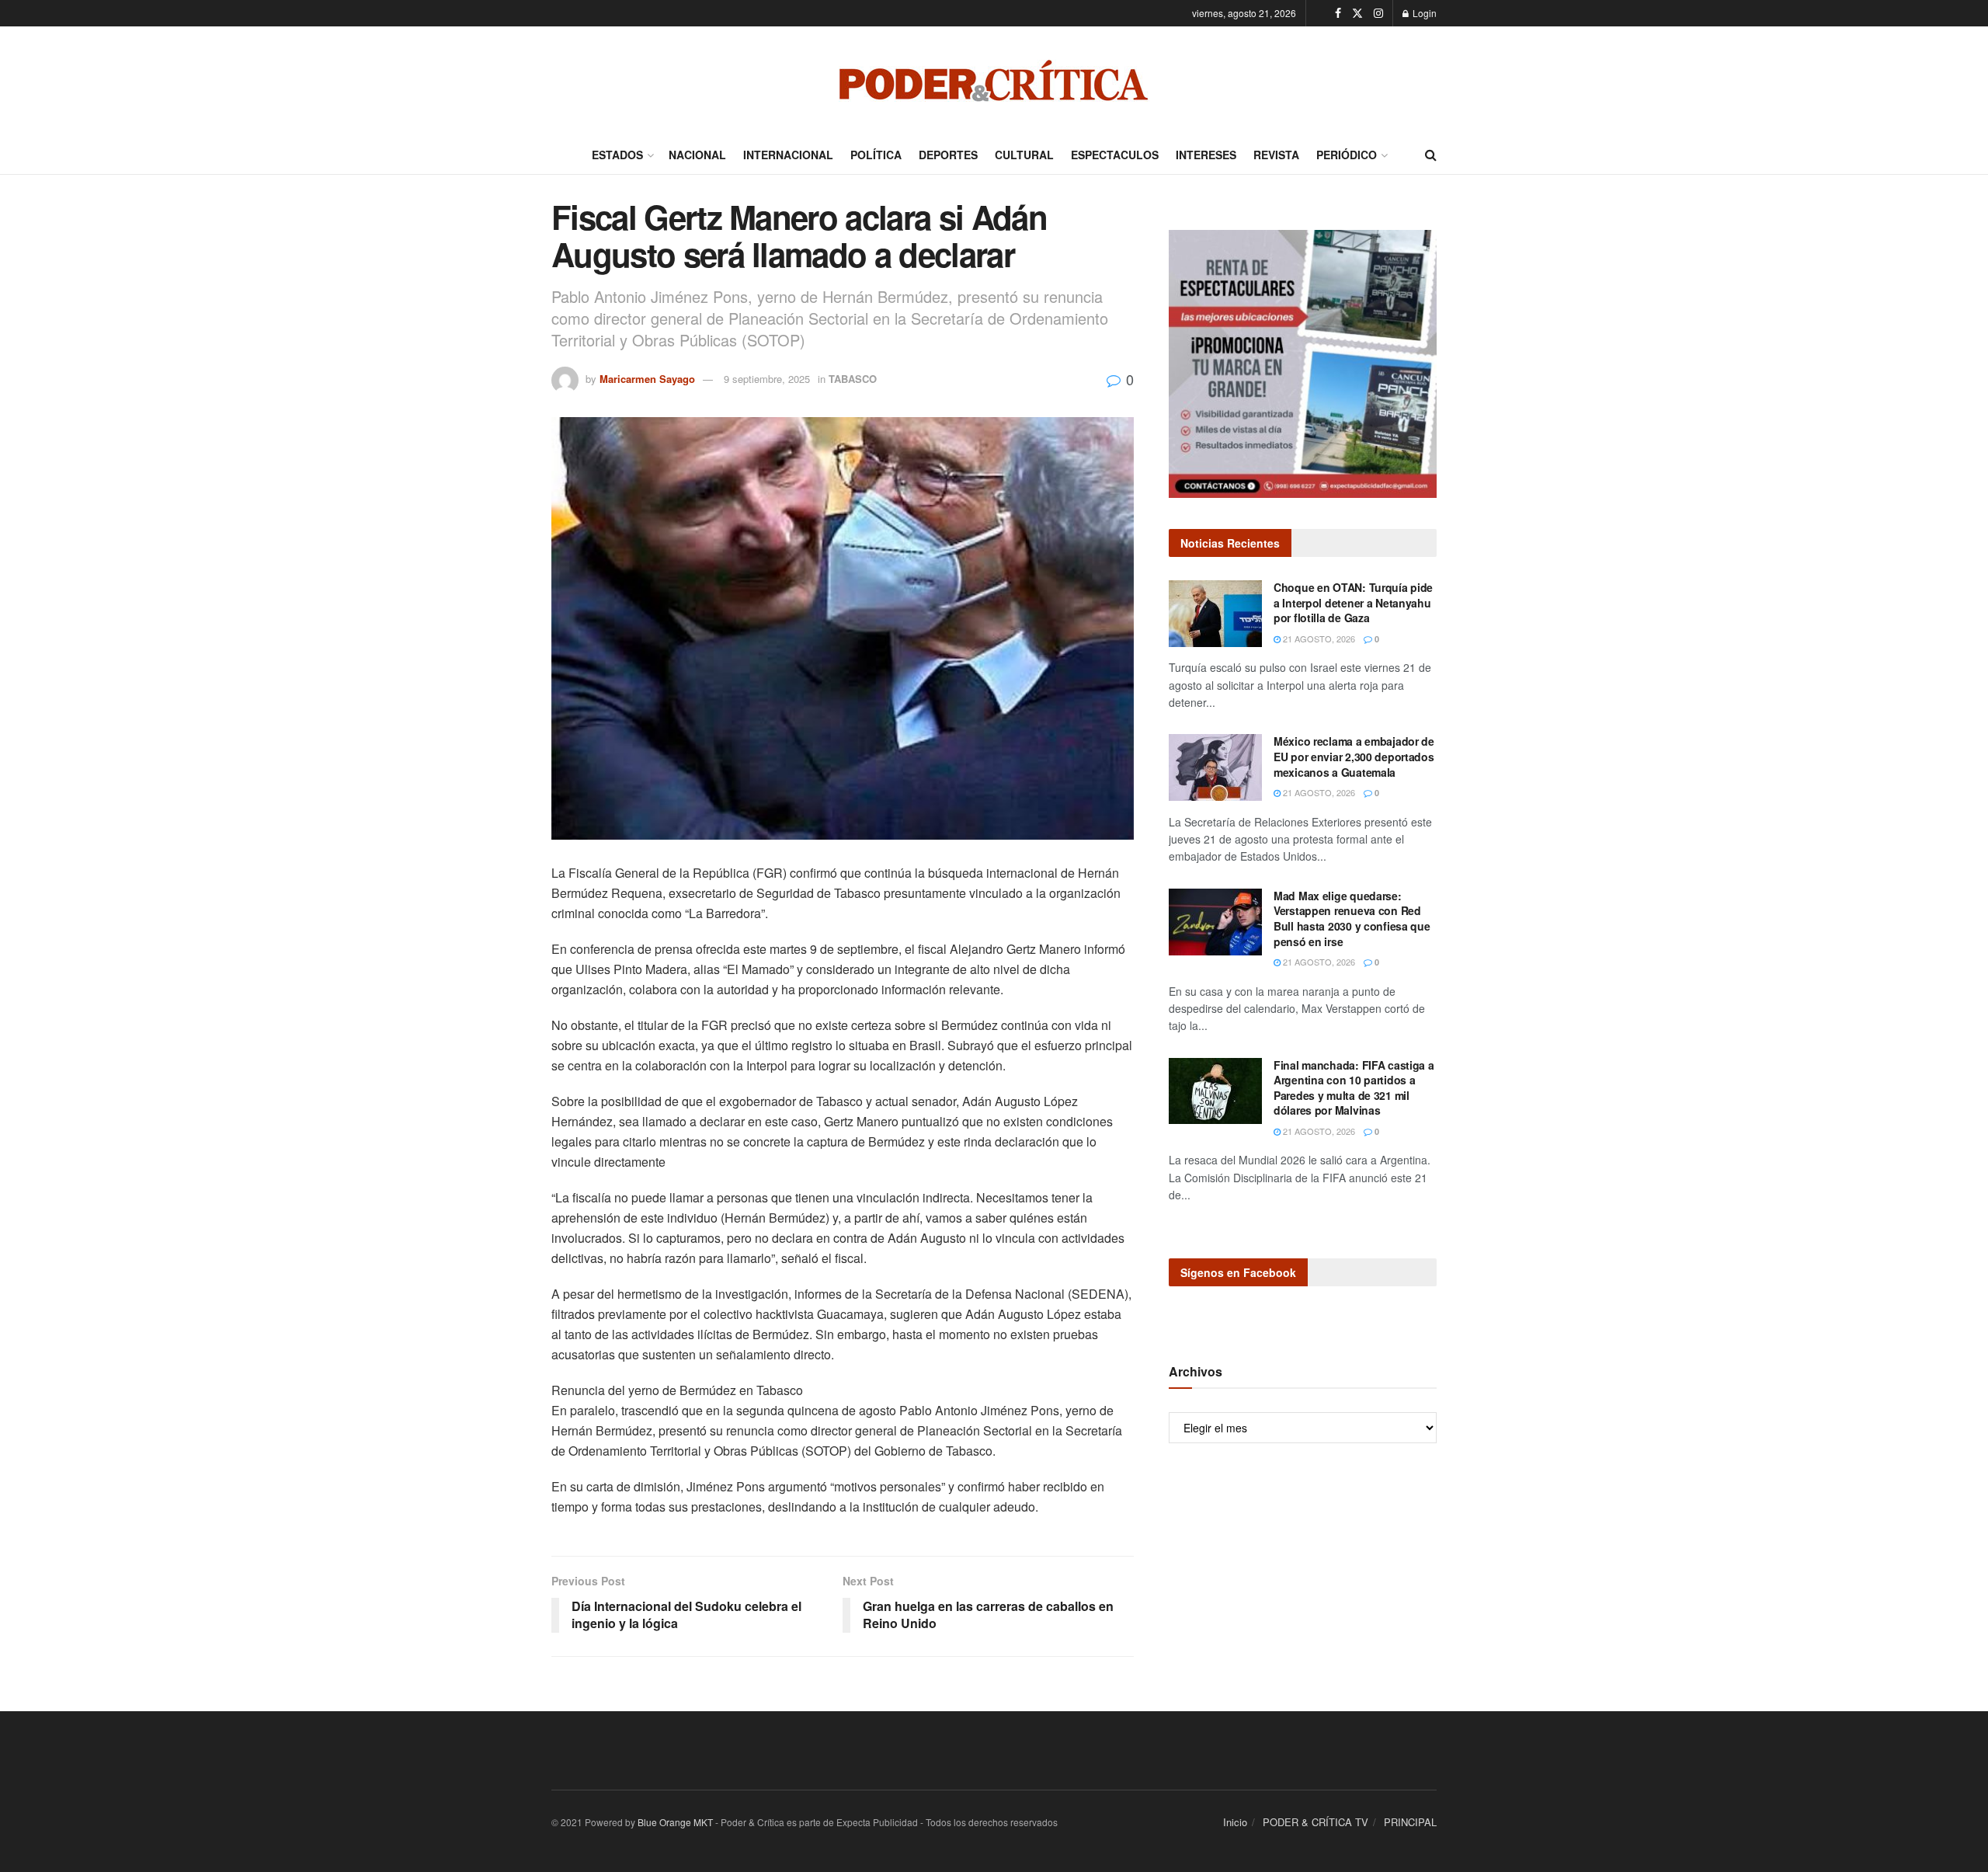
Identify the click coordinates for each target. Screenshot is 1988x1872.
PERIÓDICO (1347, 155)
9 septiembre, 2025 (767, 379)
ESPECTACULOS (1115, 155)
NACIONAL (697, 155)
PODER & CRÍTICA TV (1315, 1822)
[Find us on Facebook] (1338, 13)
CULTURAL (1024, 155)
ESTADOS (617, 155)
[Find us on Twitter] (1357, 13)
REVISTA (1276, 155)
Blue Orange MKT (675, 1822)
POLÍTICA (876, 155)
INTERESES (1206, 155)
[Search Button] (1431, 155)
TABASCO (853, 379)
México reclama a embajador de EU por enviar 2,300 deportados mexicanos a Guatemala (1354, 756)
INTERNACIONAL (788, 155)
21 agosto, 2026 (1318, 638)
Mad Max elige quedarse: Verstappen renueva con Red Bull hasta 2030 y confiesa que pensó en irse (1352, 919)
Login (1423, 13)
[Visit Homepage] (994, 81)
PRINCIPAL (1410, 1822)
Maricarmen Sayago (647, 379)
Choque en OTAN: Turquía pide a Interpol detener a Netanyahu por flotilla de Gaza (1353, 602)
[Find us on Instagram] (1378, 13)
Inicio (1235, 1822)
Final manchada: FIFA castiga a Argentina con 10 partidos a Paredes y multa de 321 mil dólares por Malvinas (1354, 1088)
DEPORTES (948, 155)
